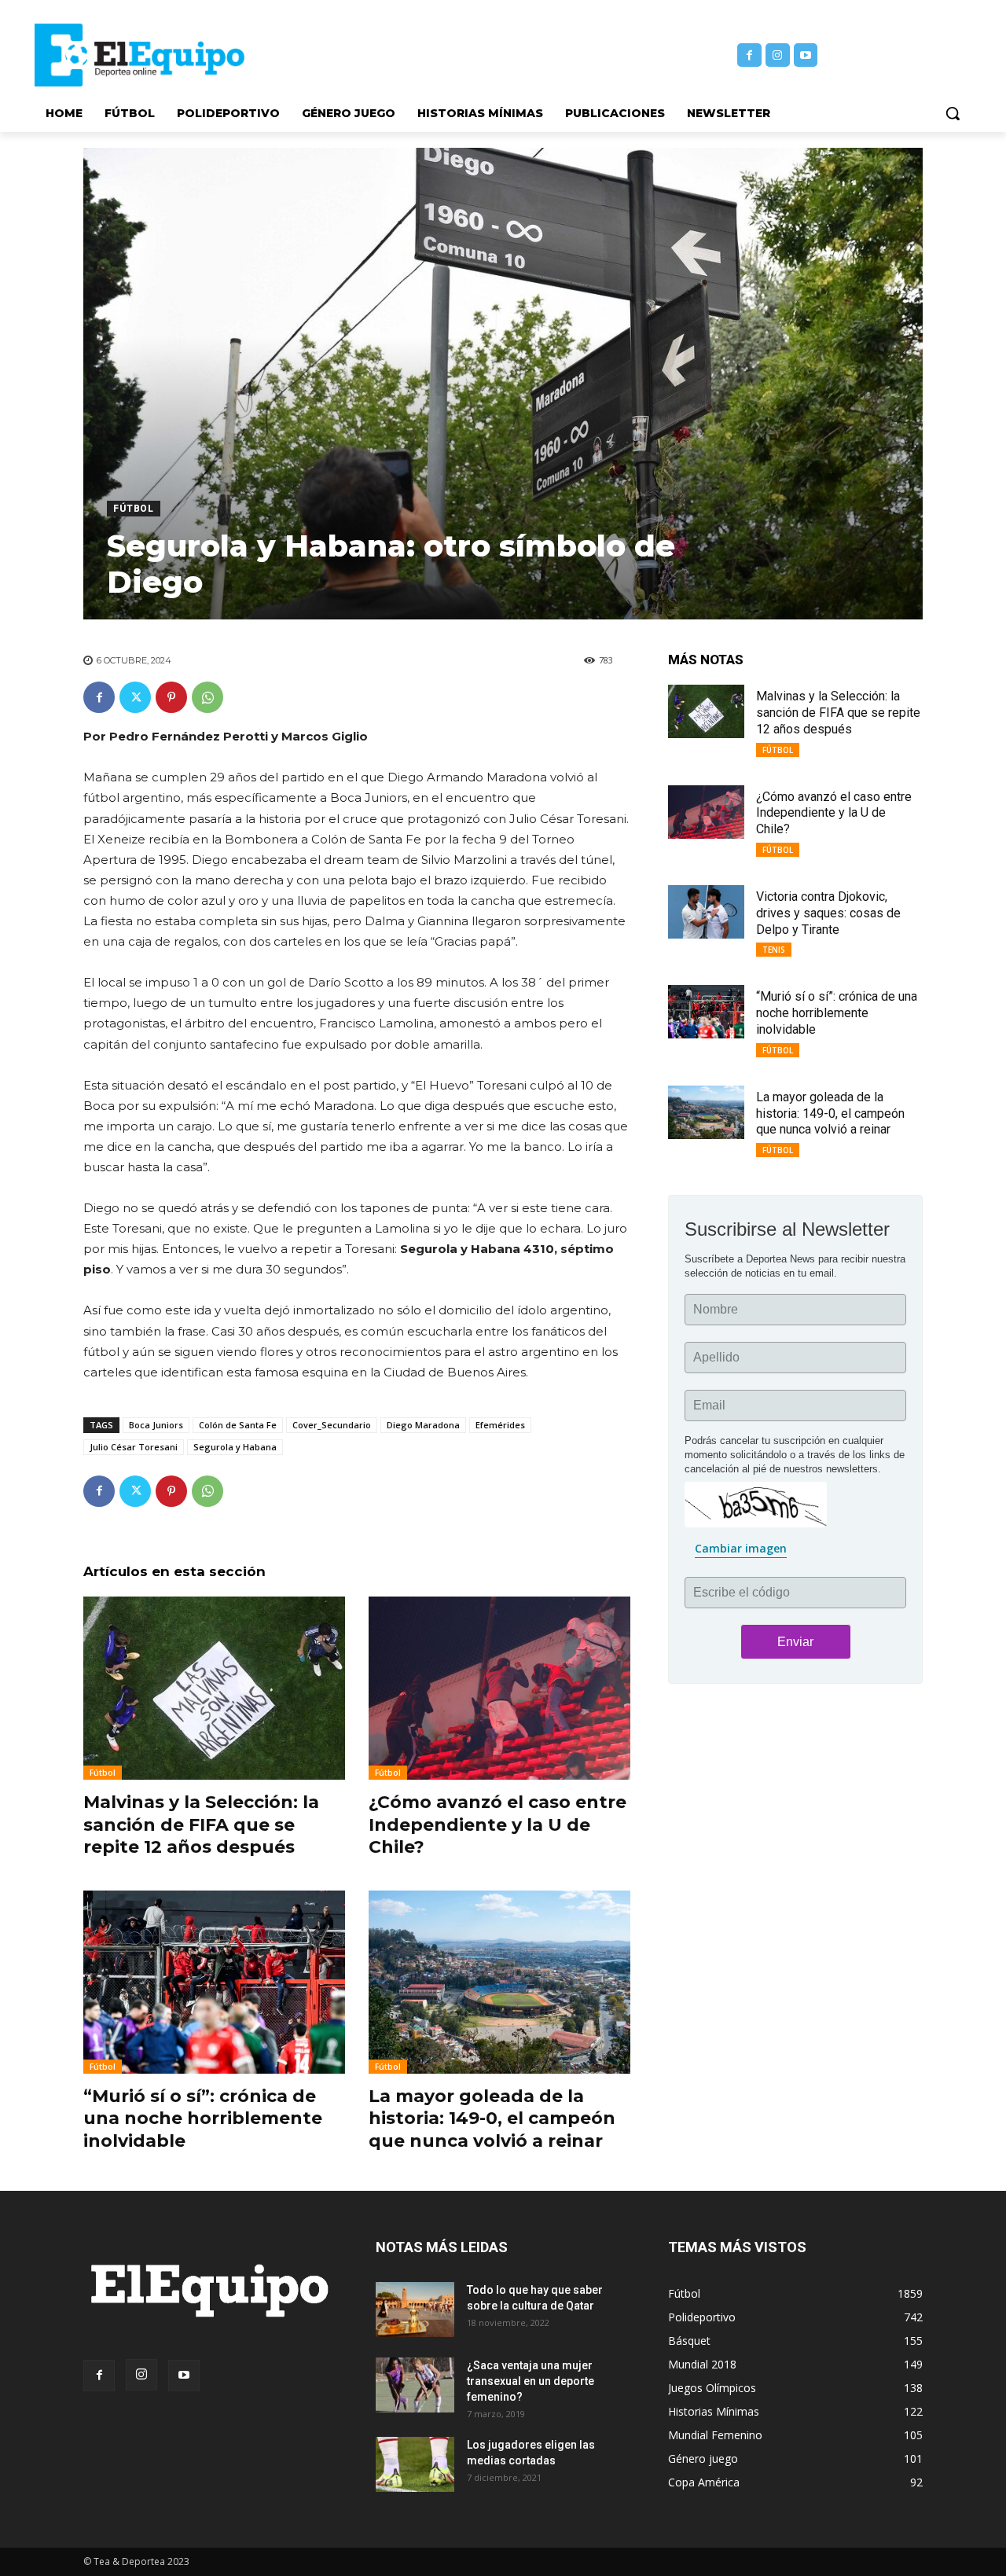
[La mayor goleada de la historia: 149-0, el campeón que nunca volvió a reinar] (499, 1982)
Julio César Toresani (134, 1447)
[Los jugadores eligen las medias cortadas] (415, 2464)
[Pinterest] (171, 697)
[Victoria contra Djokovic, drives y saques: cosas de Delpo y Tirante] (706, 912)
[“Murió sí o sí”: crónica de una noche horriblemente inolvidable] (214, 1982)
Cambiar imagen (741, 1548)
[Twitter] (135, 697)
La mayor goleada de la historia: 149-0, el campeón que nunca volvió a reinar (492, 2118)
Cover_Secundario (332, 1425)
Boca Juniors (156, 1425)
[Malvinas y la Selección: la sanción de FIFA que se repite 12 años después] (214, 1688)
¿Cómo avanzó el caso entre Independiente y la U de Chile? (497, 1825)
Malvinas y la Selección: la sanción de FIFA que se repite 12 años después (201, 1825)
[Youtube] (806, 55)
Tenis (774, 950)
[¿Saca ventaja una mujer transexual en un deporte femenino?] (415, 2385)
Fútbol (134, 509)
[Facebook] (749, 55)
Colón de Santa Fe (238, 1425)
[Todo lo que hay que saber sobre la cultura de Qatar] (415, 2310)
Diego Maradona (423, 1425)
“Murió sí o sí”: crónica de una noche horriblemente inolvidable (203, 2118)
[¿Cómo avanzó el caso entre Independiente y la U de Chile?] (499, 1688)
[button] (953, 113)
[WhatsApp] (207, 697)
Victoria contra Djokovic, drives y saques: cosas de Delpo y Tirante (828, 913)
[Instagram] (778, 55)
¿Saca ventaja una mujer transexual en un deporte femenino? (531, 2381)
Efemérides (500, 1425)
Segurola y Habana (235, 1447)
